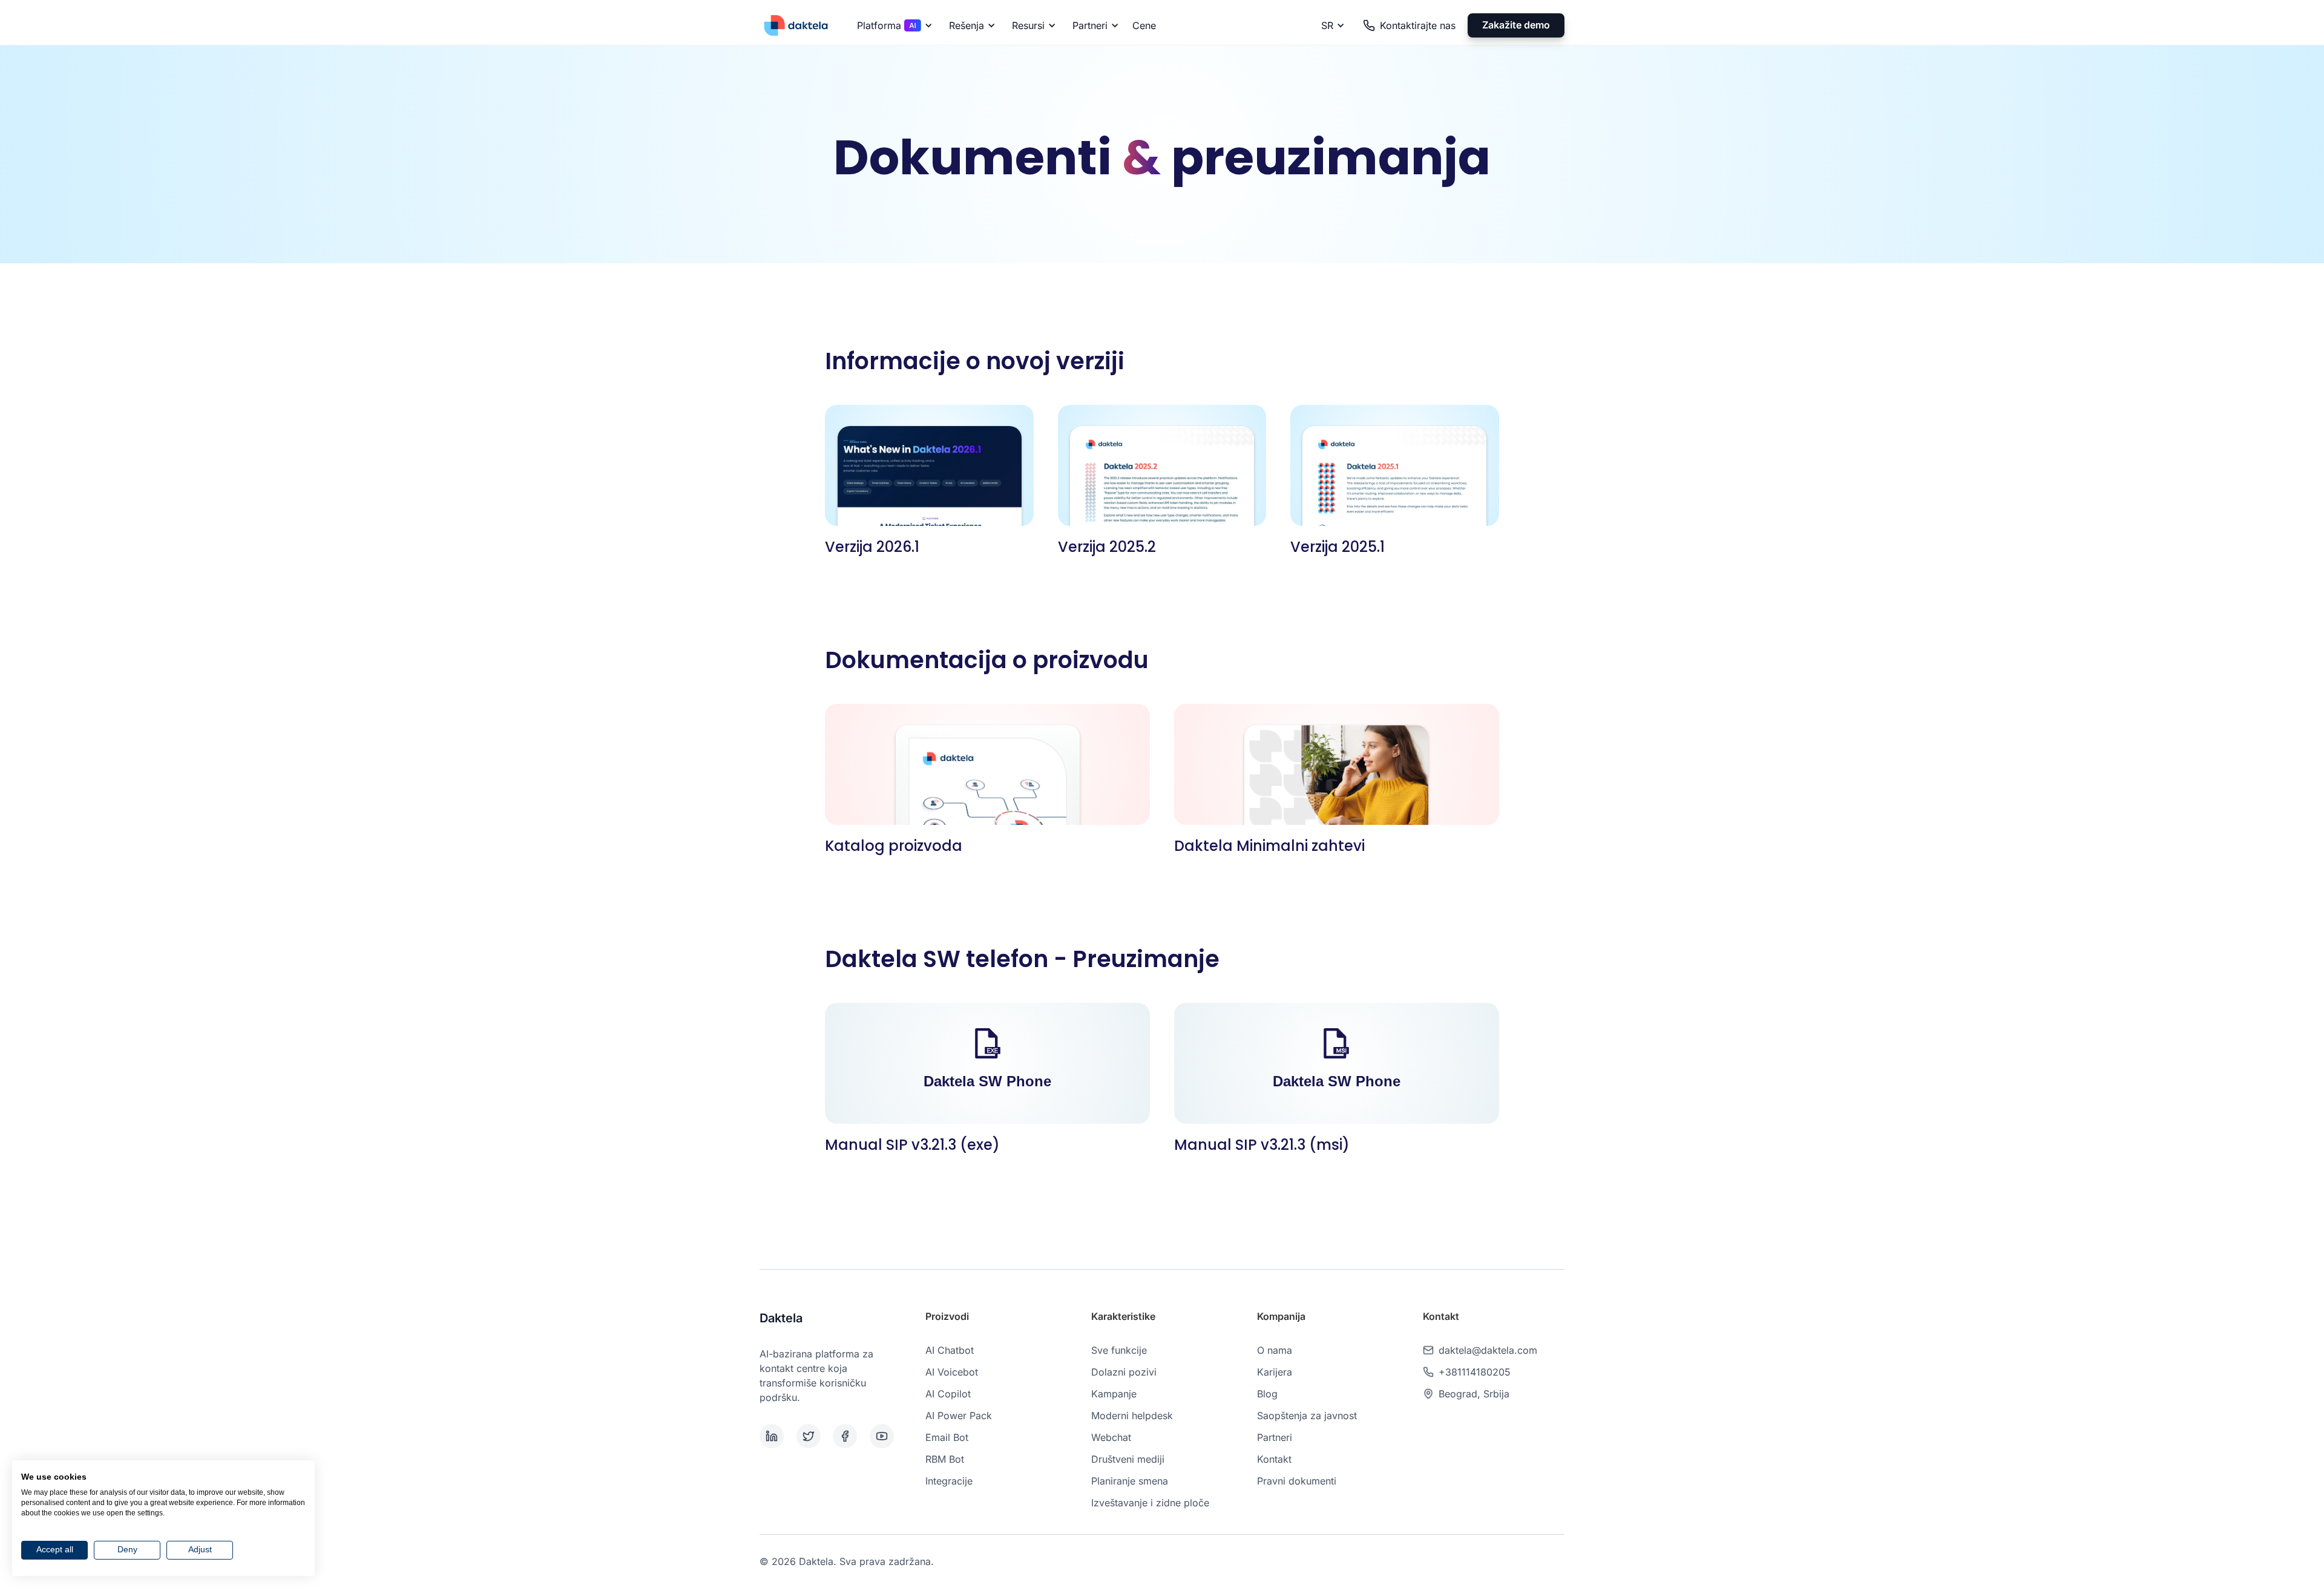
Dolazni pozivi (1124, 1372)
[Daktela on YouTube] (886, 1436)
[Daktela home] (796, 25)
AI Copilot (948, 1394)
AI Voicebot (952, 1372)
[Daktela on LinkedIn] (776, 1436)
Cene (1144, 25)
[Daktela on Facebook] (849, 1436)
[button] (893, 25)
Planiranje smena (1130, 1481)
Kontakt (1274, 1459)
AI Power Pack (959, 1416)
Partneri (1275, 1437)
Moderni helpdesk (1132, 1416)
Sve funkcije (1119, 1350)
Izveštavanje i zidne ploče (1150, 1503)
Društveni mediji (1128, 1459)
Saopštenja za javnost (1307, 1416)
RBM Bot (945, 1459)
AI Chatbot (950, 1350)
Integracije (949, 1481)
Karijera (1275, 1372)
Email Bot (947, 1437)
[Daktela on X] (812, 1436)
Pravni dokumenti (1297, 1481)
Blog (1267, 1394)
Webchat (1111, 1437)
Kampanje (1114, 1394)
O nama (1275, 1350)
